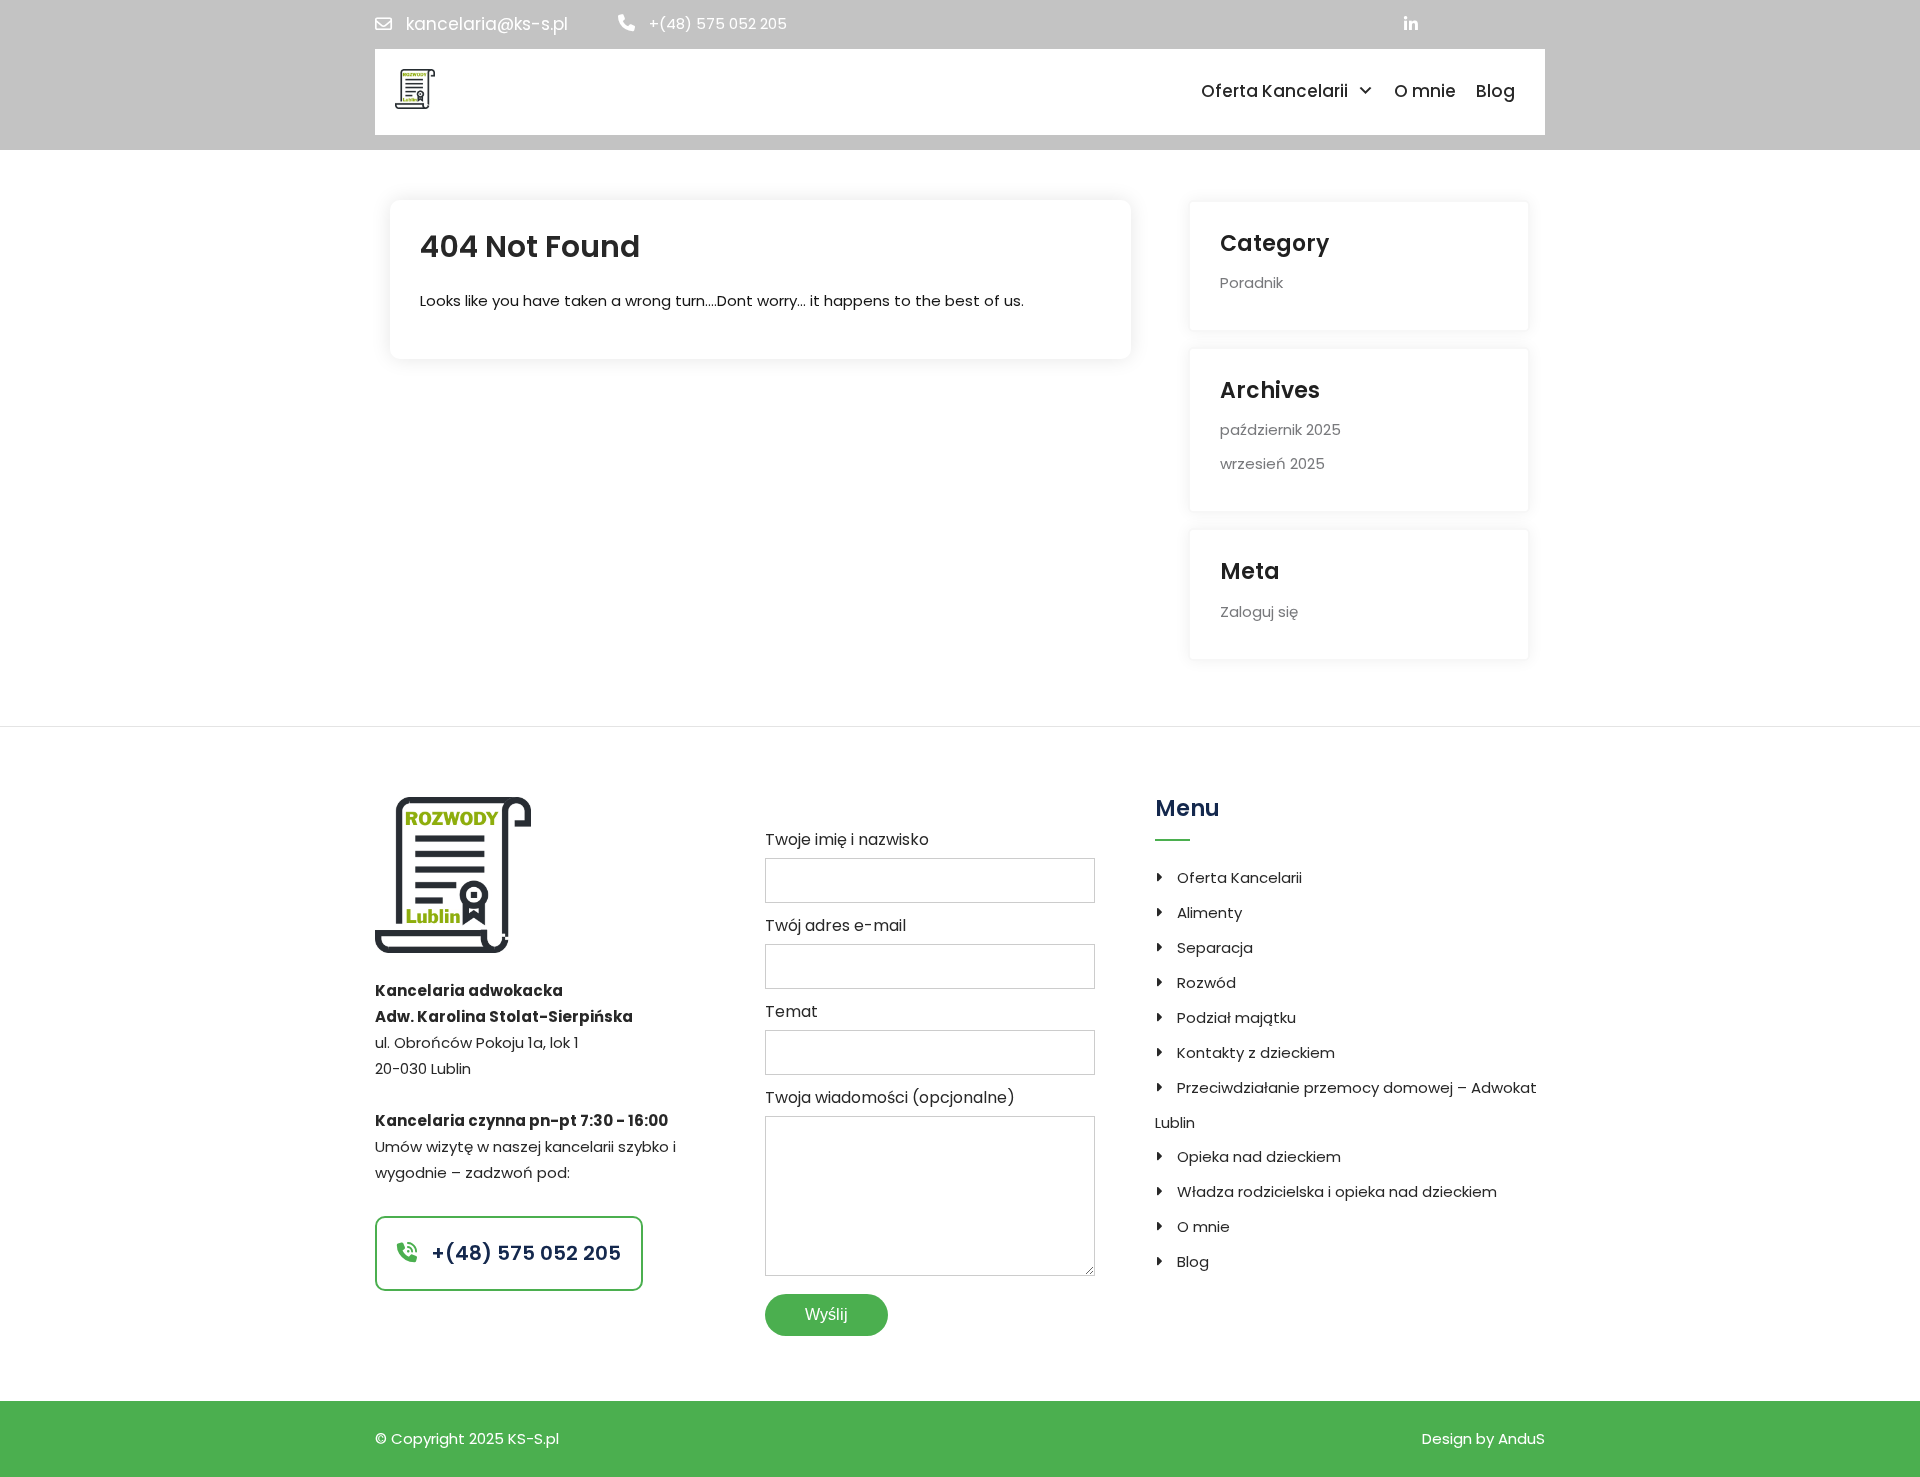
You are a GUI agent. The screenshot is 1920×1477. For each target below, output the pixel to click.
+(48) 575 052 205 (718, 23)
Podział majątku (1236, 1017)
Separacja (1215, 947)
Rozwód (1206, 982)
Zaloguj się (1259, 611)
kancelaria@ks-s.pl (487, 24)
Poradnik (1251, 282)
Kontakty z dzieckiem (1256, 1052)
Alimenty (1209, 912)
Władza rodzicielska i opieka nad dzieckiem (1337, 1191)
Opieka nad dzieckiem (1259, 1156)
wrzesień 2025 (1272, 463)
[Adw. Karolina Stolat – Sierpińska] (415, 87)
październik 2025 (1280, 429)
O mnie (1425, 91)
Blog (1495, 91)
